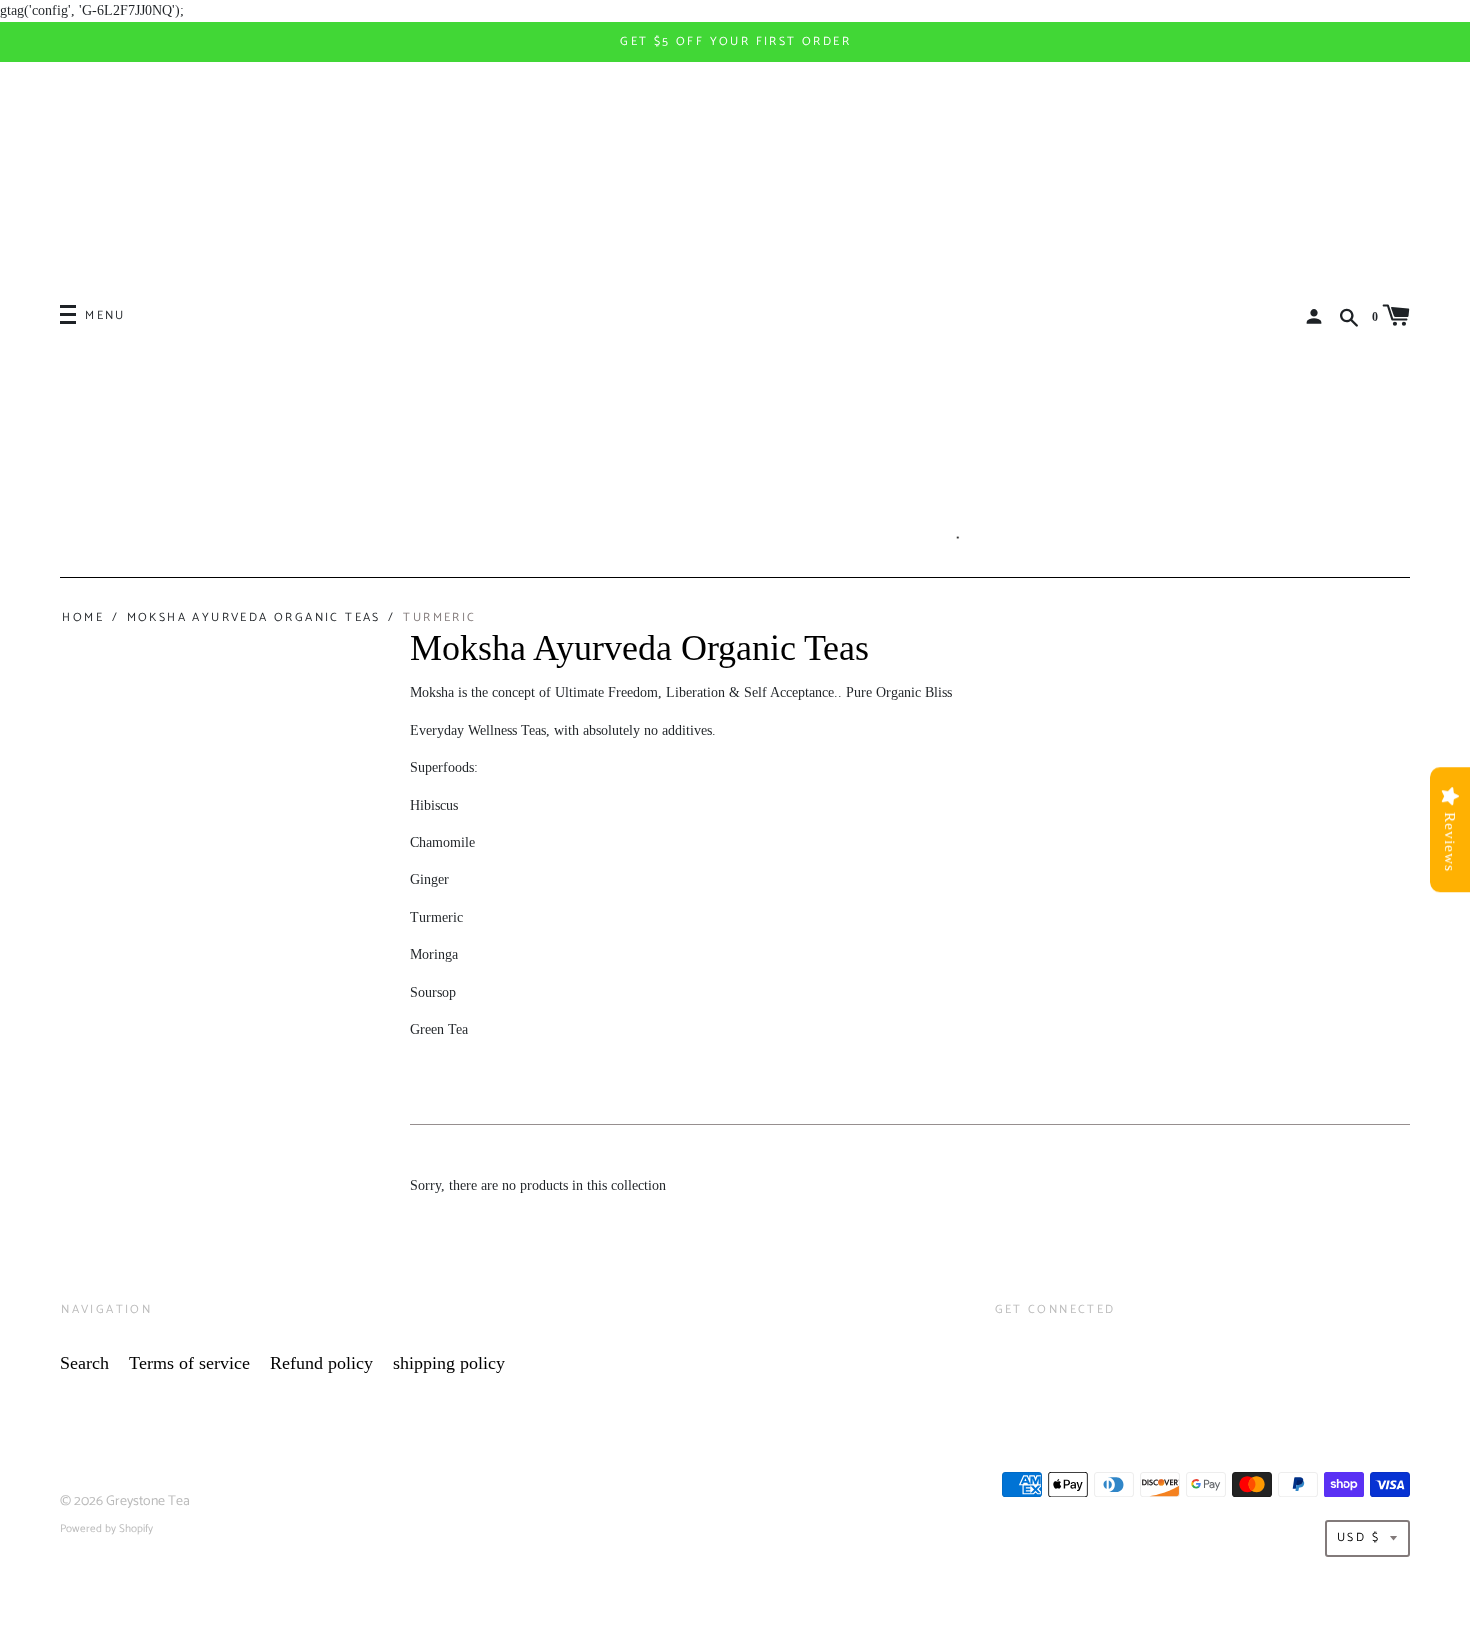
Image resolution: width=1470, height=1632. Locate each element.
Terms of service (189, 1363)
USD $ (1358, 1537)
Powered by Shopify (106, 1529)
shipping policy (449, 1363)
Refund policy (321, 1363)
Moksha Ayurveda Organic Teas (253, 617)
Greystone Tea (148, 1501)
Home (83, 617)
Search (84, 1363)
